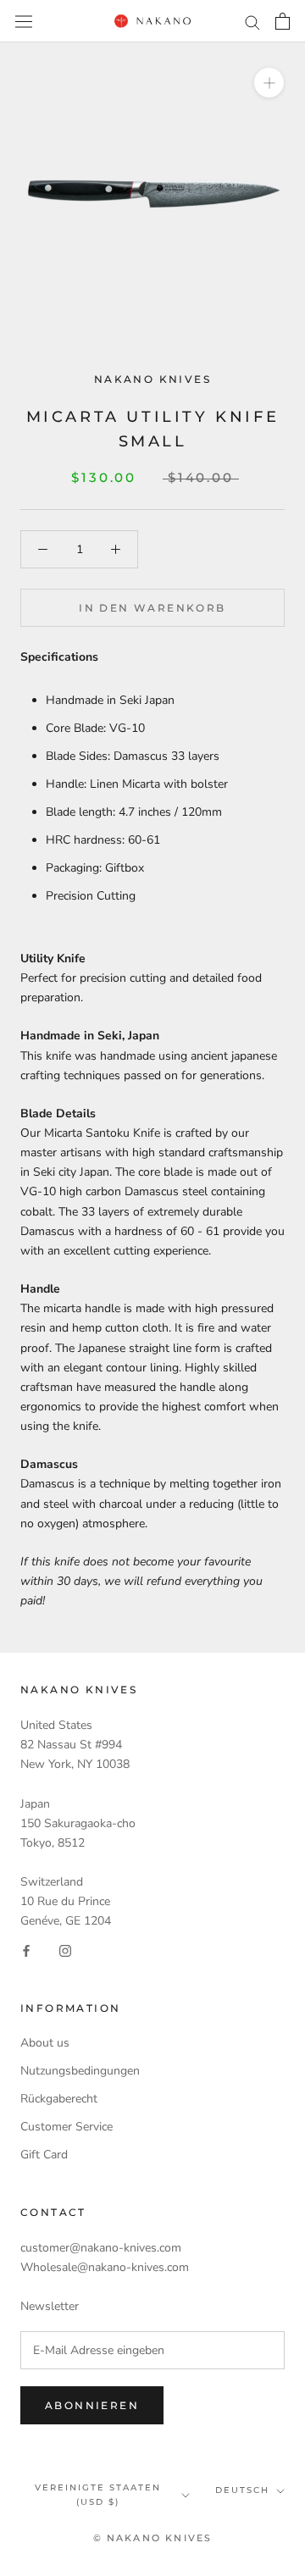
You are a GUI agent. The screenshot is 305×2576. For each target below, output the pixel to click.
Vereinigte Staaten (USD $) (98, 2495)
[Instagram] (65, 1950)
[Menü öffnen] (24, 21)
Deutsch (242, 2490)
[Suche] (252, 22)
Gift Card (44, 2155)
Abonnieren (92, 2405)
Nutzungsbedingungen (80, 2071)
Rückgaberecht (59, 2099)
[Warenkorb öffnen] (283, 21)
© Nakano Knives (153, 2538)
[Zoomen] (269, 83)
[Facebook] (26, 1950)
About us (45, 2043)
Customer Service (67, 2127)
